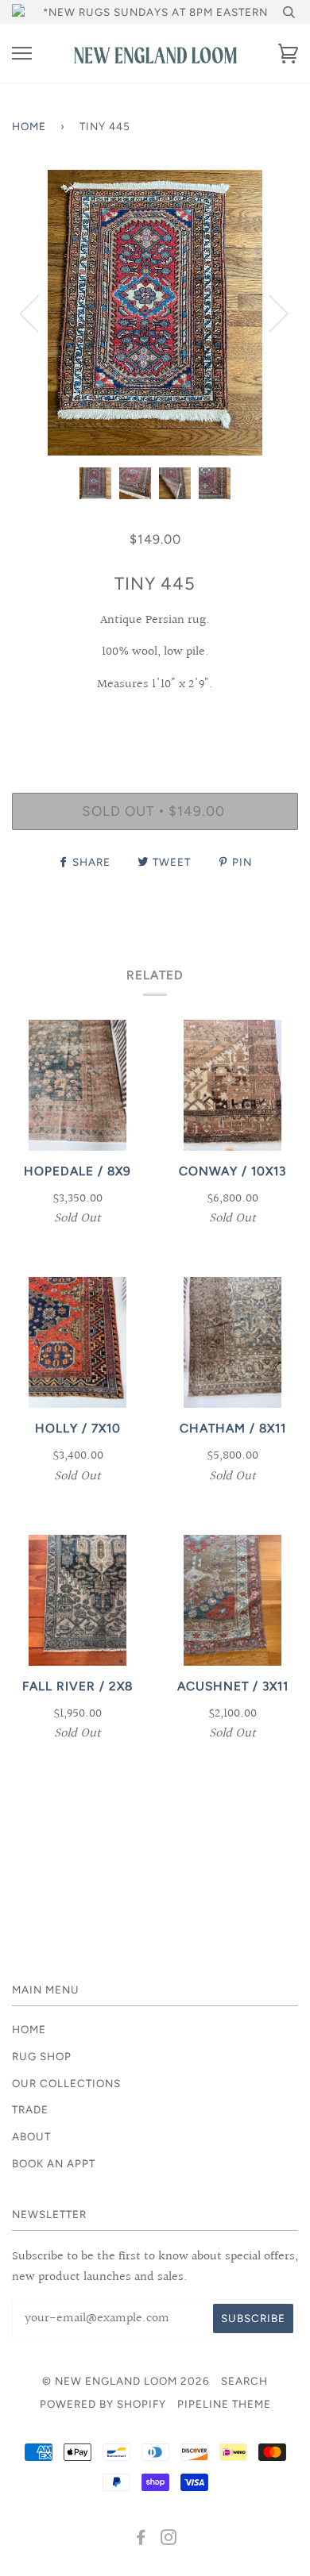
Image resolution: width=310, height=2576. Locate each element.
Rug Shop (42, 2056)
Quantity (155, 725)
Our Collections (66, 2083)
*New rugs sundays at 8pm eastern (155, 12)
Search (244, 2381)
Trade (30, 2109)
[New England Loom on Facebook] (141, 2539)
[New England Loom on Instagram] (169, 2539)
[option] (155, 313)
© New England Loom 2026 (126, 2381)
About (31, 2136)
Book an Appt (54, 2163)
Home (29, 126)
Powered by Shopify (103, 2404)
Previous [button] (39, 313)
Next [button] (269, 313)
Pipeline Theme (224, 2404)
